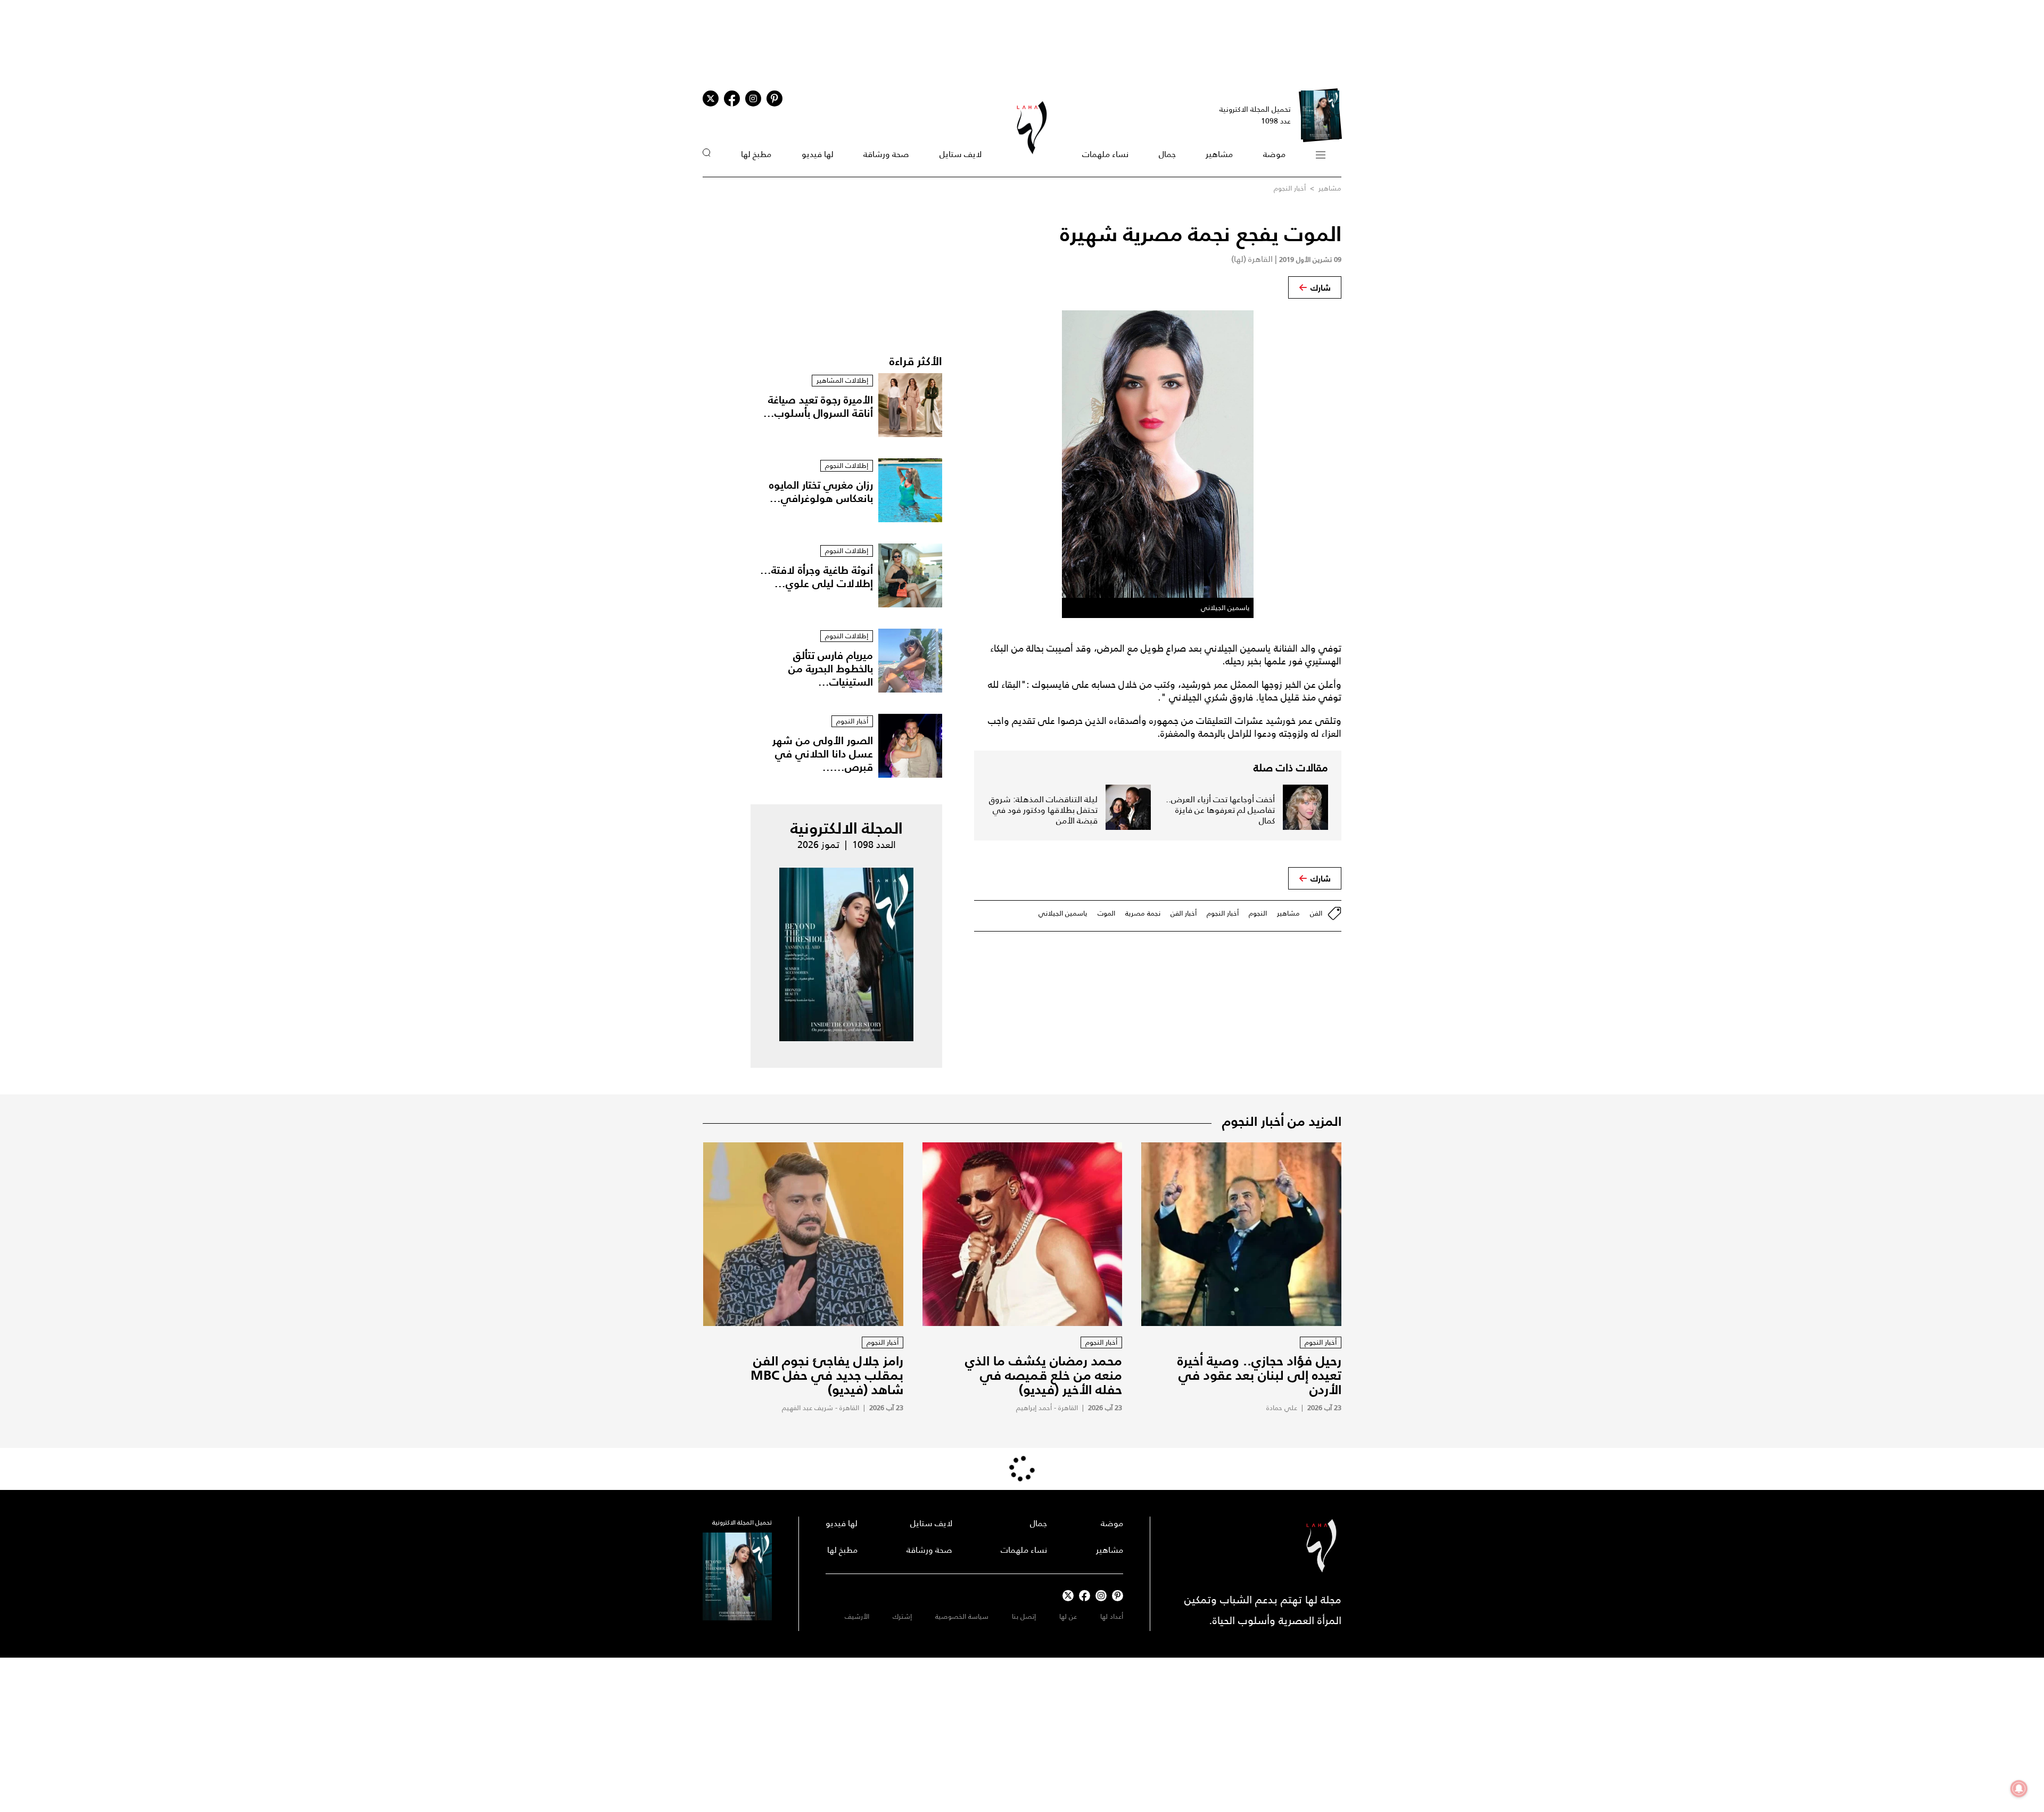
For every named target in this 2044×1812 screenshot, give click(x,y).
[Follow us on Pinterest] (774, 98)
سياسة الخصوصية (962, 1616)
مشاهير (1219, 154)
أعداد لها (1112, 1616)
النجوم (1258, 913)
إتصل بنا (1024, 1616)
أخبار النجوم (1290, 188)
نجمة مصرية (1143, 913)
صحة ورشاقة (886, 154)
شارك (1321, 287)
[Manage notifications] (2019, 1789)
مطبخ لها (756, 154)
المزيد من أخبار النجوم (1282, 1121)
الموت (1106, 913)
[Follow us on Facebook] (1085, 1596)
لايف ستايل (961, 154)
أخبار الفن (1184, 913)
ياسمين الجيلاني (1063, 913)
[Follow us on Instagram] (753, 98)
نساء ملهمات (1105, 154)
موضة (1274, 154)
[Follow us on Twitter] (711, 98)
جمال (1167, 154)
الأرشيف (857, 1616)
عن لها (1068, 1616)
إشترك (902, 1616)
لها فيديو (818, 154)
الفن (1316, 913)
